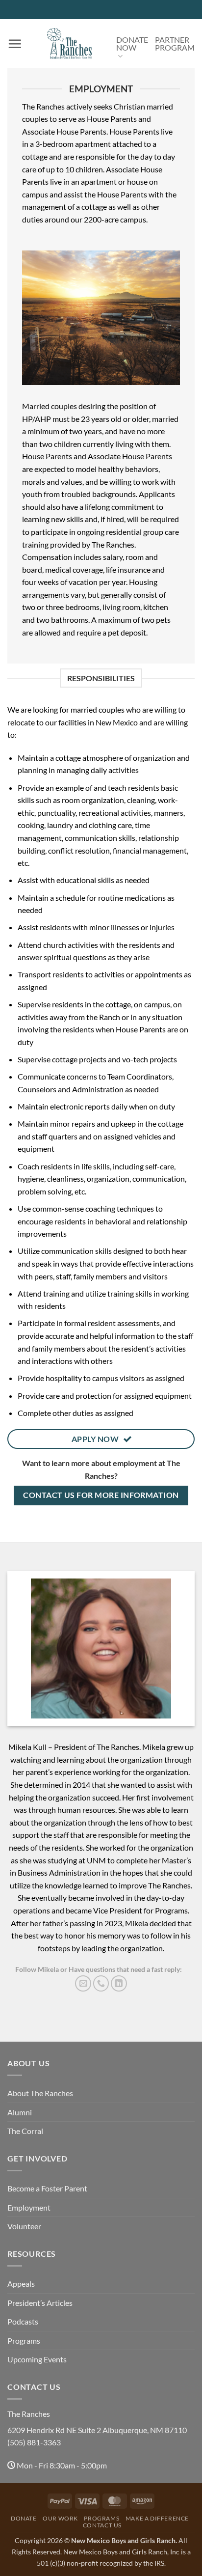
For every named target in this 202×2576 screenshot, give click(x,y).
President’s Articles (40, 2303)
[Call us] (101, 1983)
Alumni (20, 2112)
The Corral (25, 2131)
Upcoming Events (37, 2359)
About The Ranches (40, 2093)
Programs (24, 2341)
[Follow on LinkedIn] (119, 1983)
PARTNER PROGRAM (175, 43)
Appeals (21, 2284)
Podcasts (23, 2321)
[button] (15, 44)
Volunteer (24, 2226)
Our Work (60, 2518)
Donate (24, 2518)
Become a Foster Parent (47, 2188)
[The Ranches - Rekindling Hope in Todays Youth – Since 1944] (69, 44)
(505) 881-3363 (34, 2442)
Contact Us (102, 2525)
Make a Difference (157, 2518)
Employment (29, 2207)
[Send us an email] (83, 1983)
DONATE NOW (132, 43)
